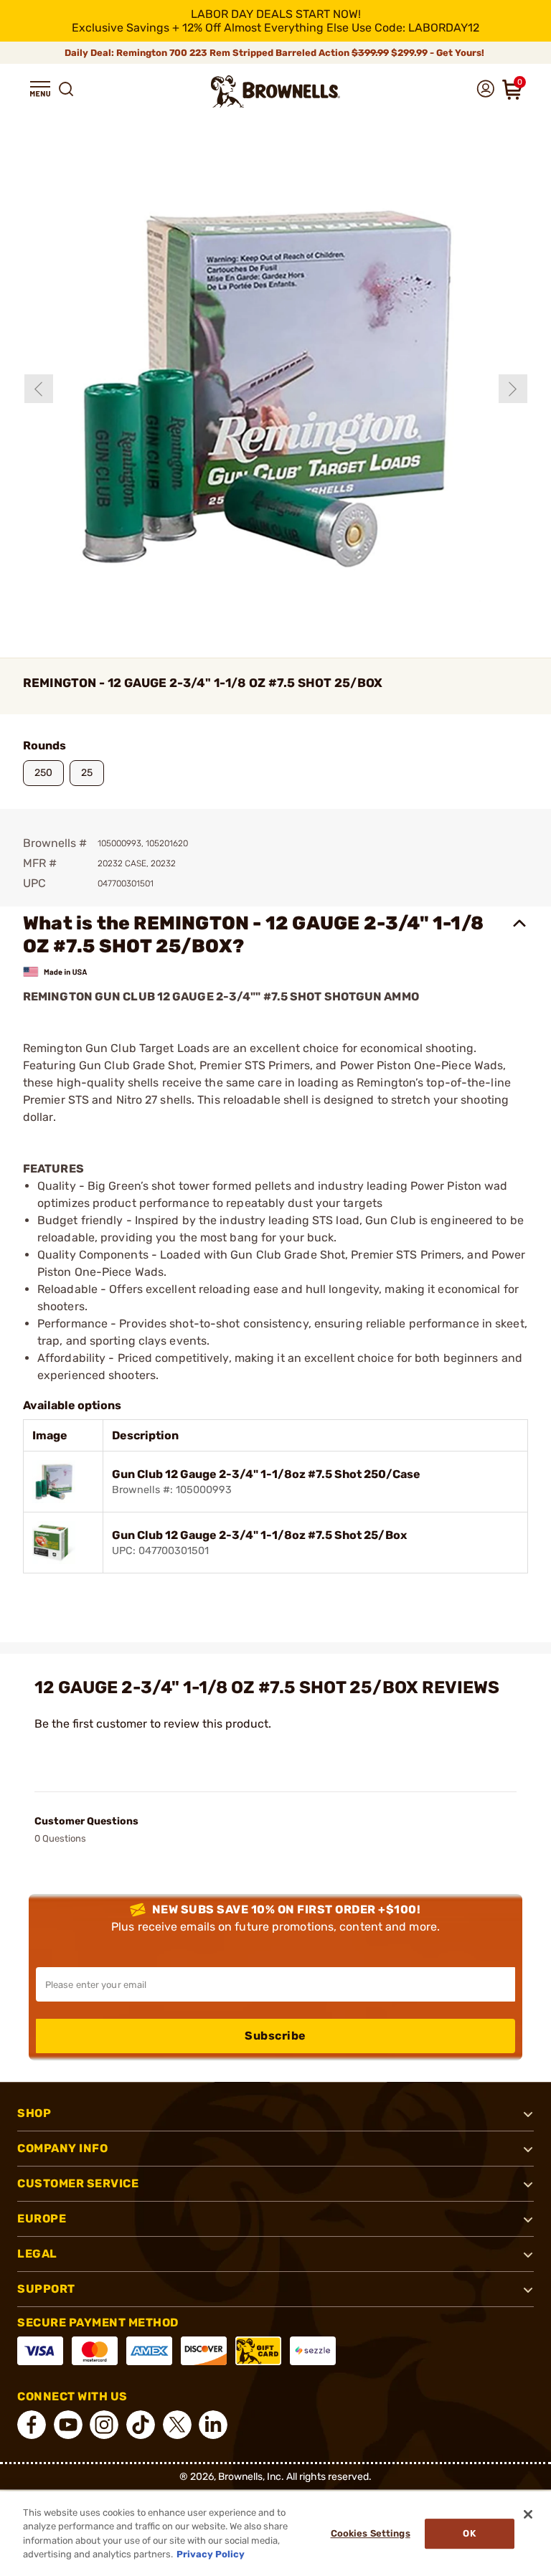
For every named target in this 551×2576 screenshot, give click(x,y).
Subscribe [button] (275, 2036)
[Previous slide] (39, 389)
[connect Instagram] (104, 2425)
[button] (40, 89)
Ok (469, 2533)
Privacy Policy (211, 2554)
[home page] (275, 91)
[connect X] (177, 2425)
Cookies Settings (371, 2533)
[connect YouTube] (68, 2425)
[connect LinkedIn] (213, 2425)
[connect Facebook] (32, 2425)
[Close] (528, 2514)
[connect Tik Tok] (141, 2425)
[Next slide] (513, 389)
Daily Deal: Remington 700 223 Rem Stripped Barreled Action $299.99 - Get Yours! (275, 53)
